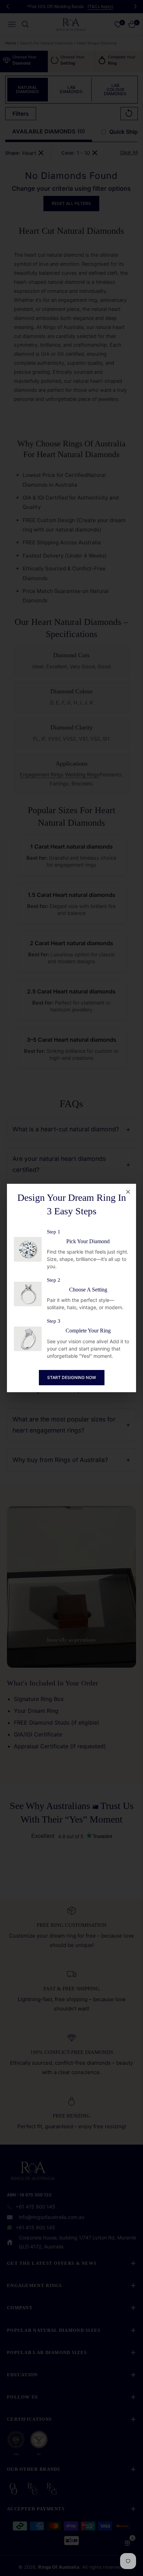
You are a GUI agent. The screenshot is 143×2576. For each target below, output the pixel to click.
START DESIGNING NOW (72, 1377)
